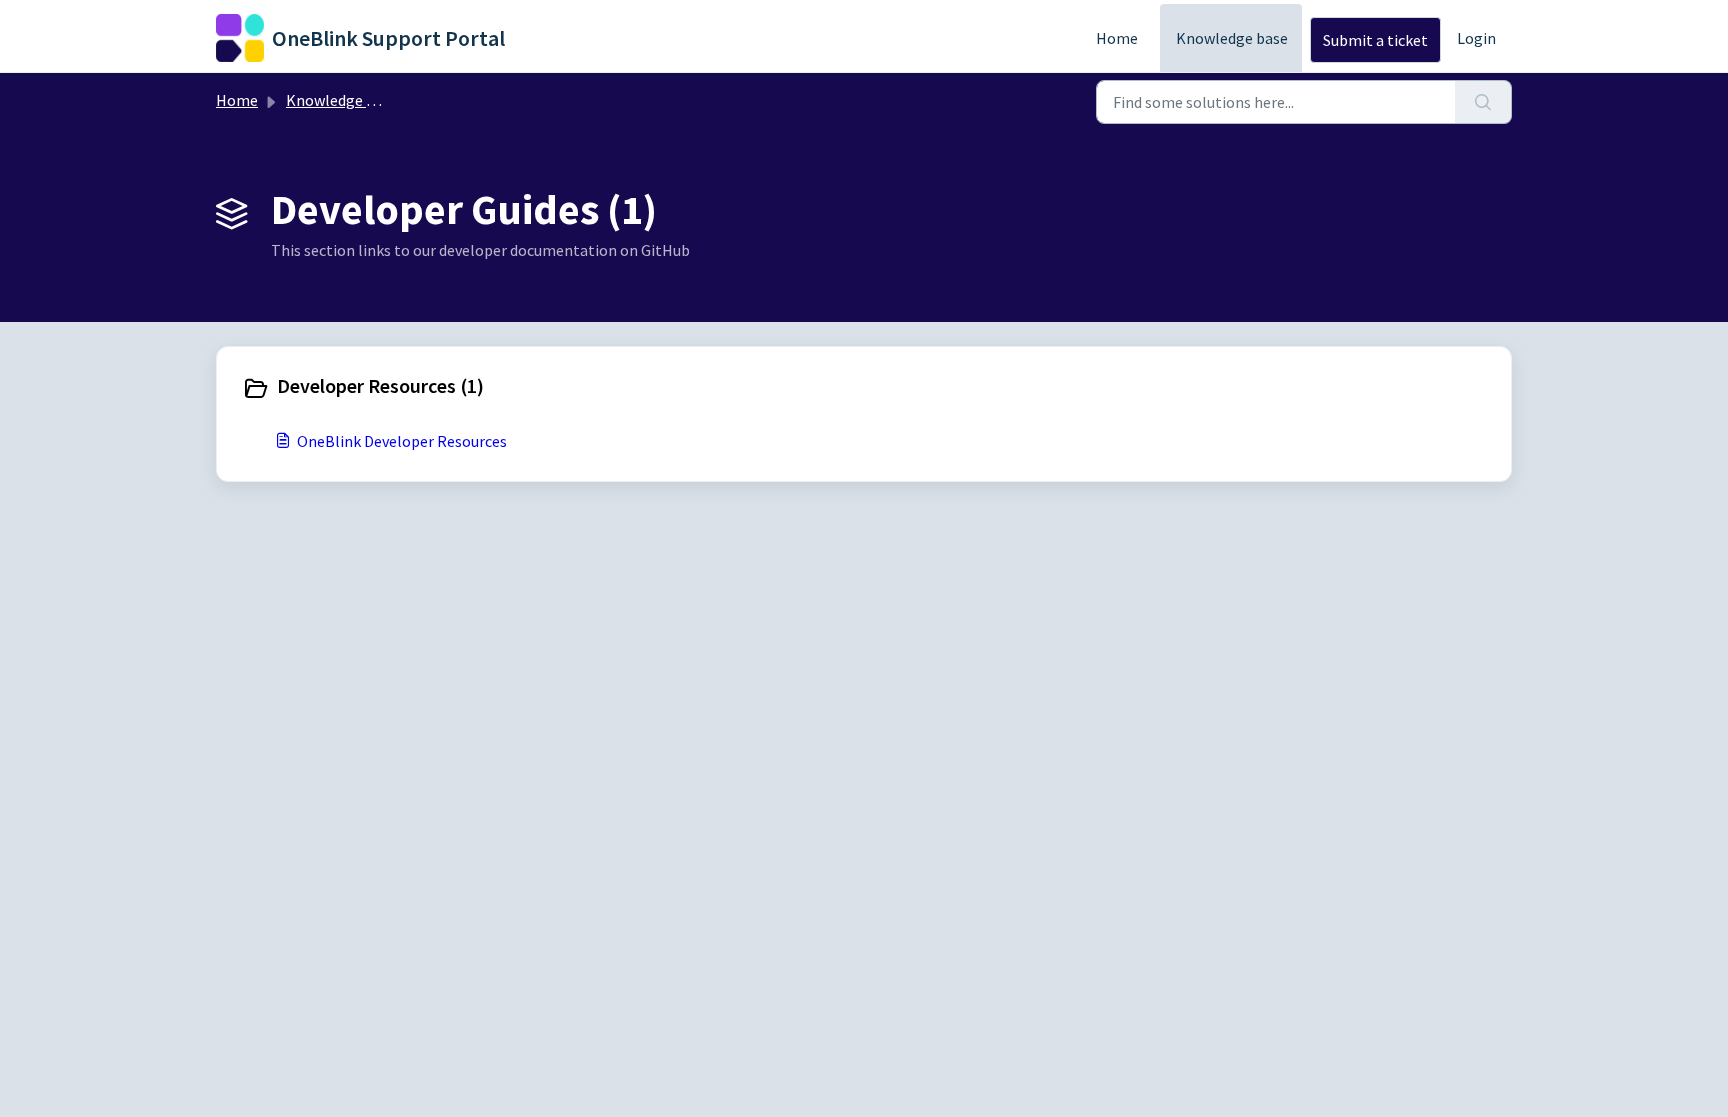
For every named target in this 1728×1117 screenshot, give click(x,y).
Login (1476, 38)
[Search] (1483, 102)
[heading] (548, 388)
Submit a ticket (1375, 40)
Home (1117, 38)
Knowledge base (1232, 38)
